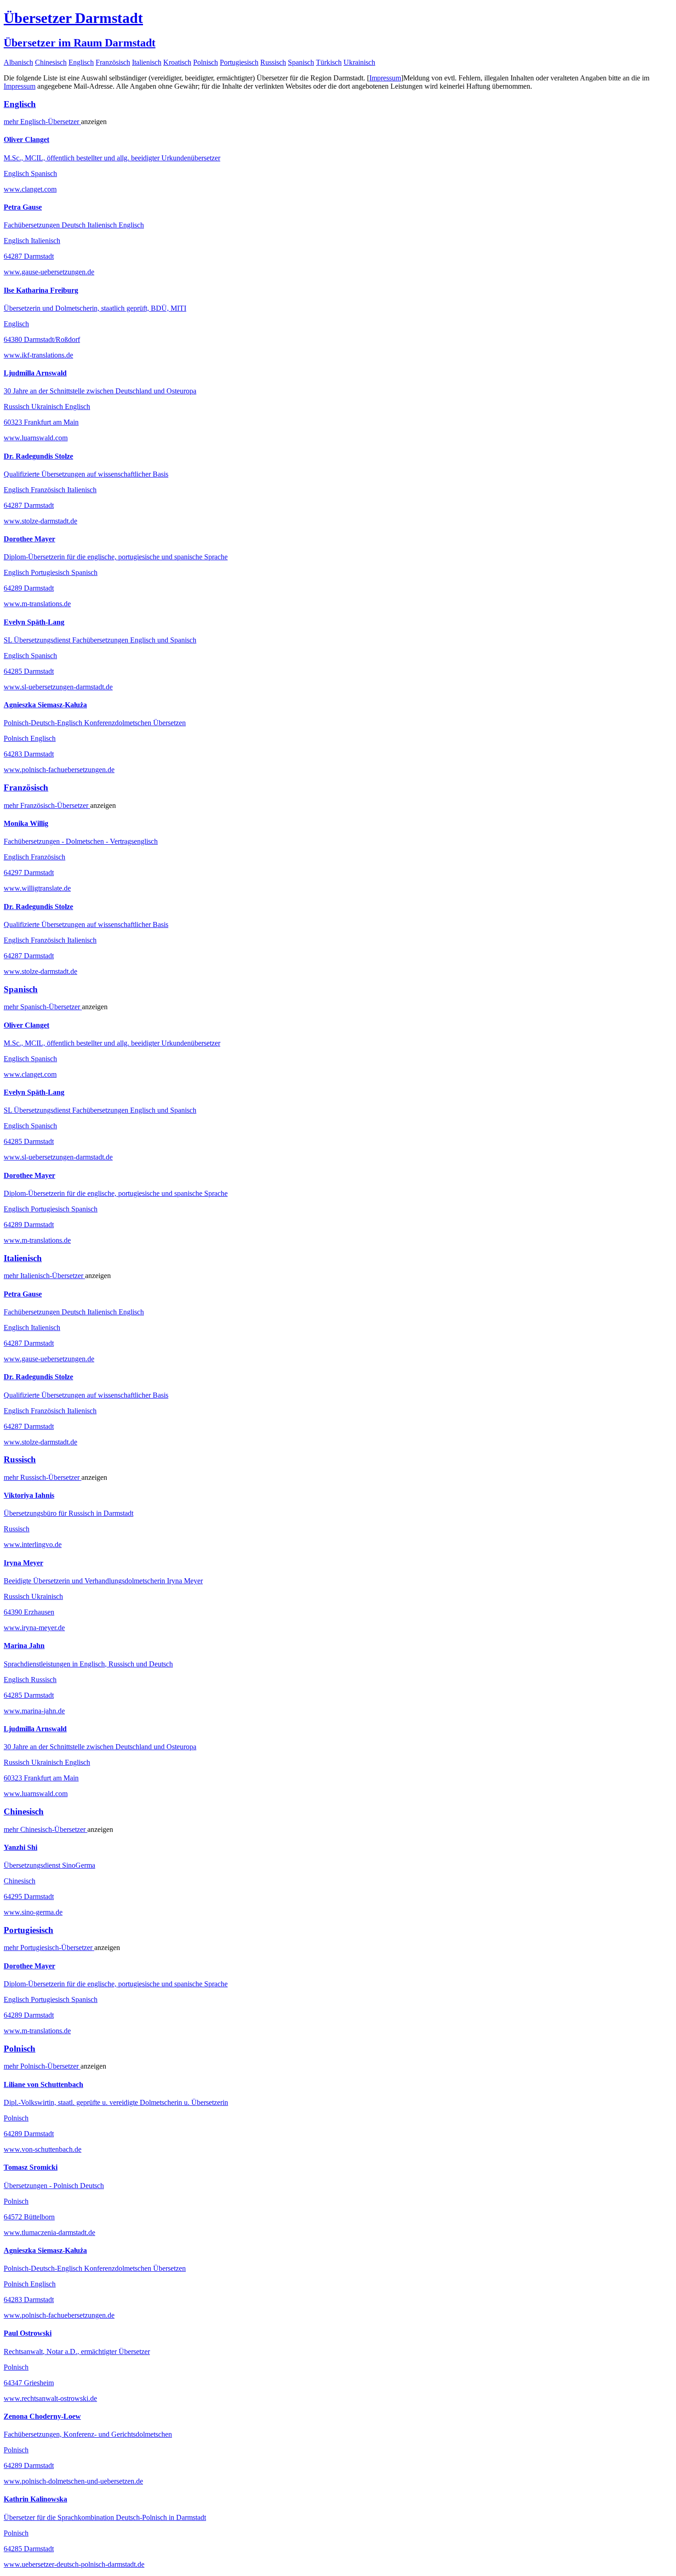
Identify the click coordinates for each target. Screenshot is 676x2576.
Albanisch (18, 62)
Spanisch (301, 62)
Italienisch (147, 62)
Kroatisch (177, 62)
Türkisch (329, 62)
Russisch (273, 62)
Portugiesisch (239, 62)
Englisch (81, 62)
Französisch (113, 62)
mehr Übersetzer (42, 122)
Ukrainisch (359, 62)
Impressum (385, 78)
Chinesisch (51, 62)
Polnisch (206, 62)
